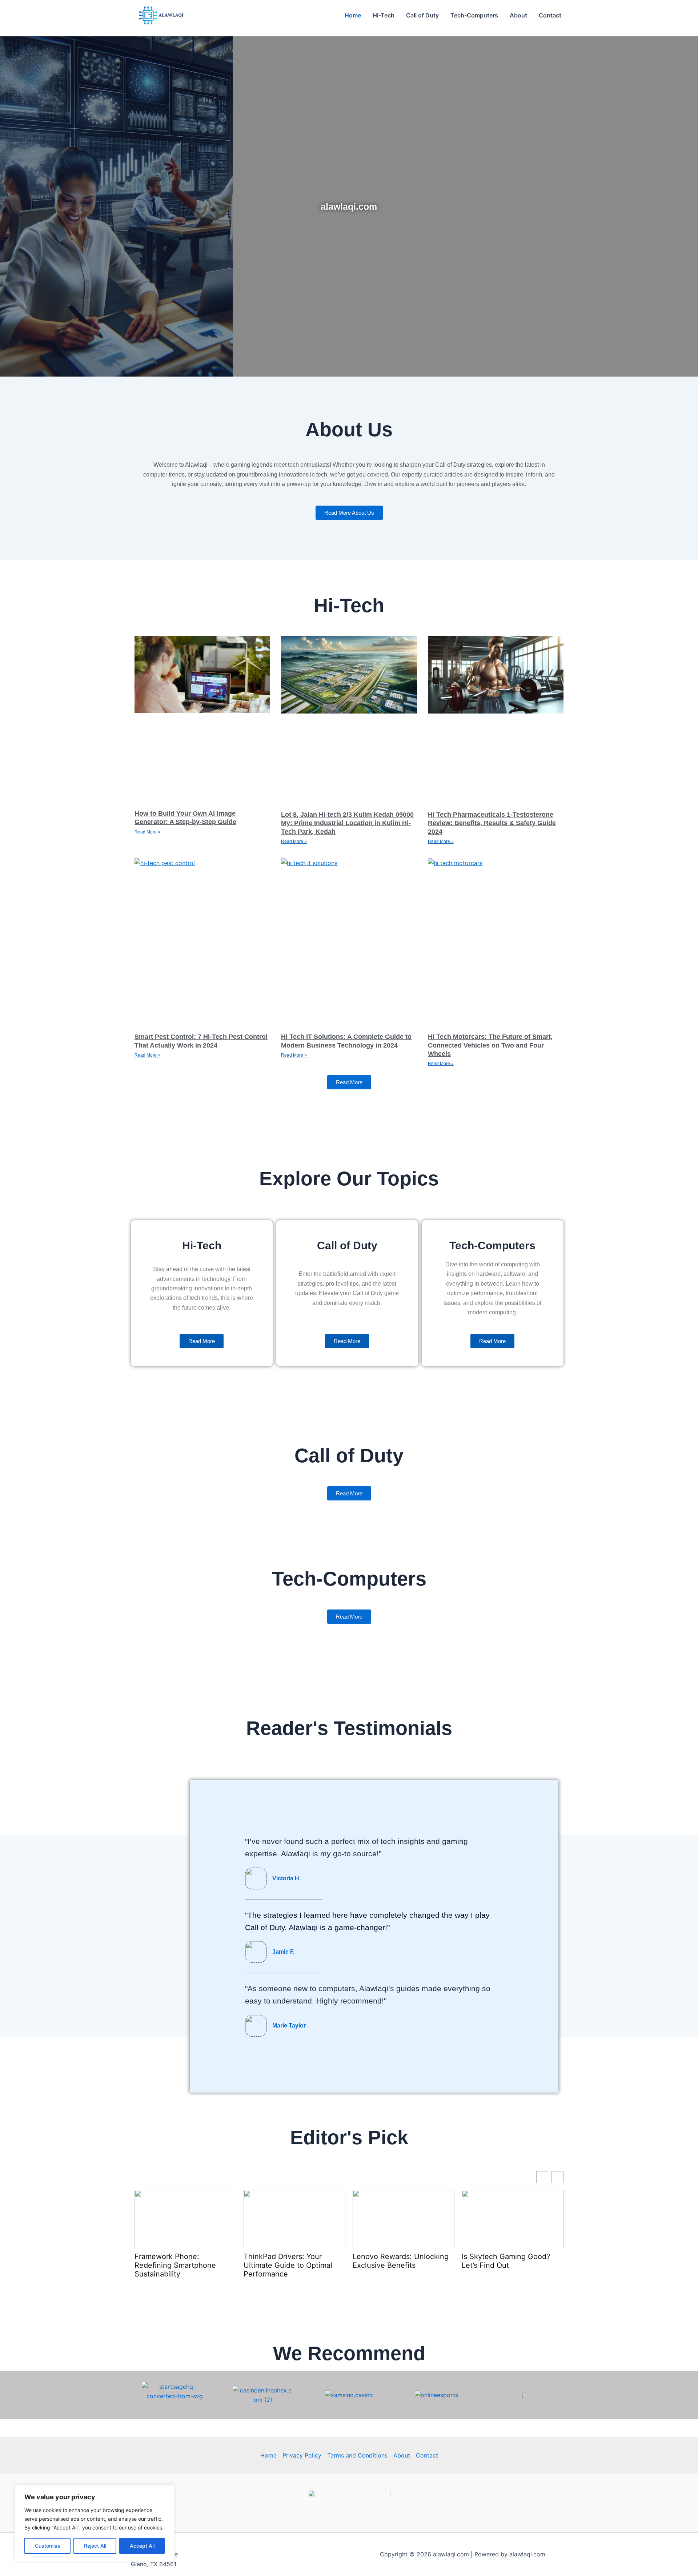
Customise (48, 2546)
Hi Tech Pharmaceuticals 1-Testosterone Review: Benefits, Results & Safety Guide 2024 (492, 823)
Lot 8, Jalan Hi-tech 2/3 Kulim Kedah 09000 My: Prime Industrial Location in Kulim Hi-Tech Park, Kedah (347, 823)
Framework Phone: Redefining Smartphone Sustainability (175, 2265)
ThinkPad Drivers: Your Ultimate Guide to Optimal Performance (288, 2265)
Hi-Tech (384, 15)
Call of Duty (422, 15)
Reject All (95, 2546)
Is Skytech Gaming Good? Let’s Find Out (506, 2261)
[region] (95, 2523)
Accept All (142, 2546)
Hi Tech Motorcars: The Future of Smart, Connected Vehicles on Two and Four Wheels (490, 1045)
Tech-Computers (474, 15)
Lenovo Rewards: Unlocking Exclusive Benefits (401, 2261)
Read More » (147, 832)
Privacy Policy (302, 2455)
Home (353, 15)
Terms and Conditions (357, 2455)
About (518, 15)
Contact (550, 15)
